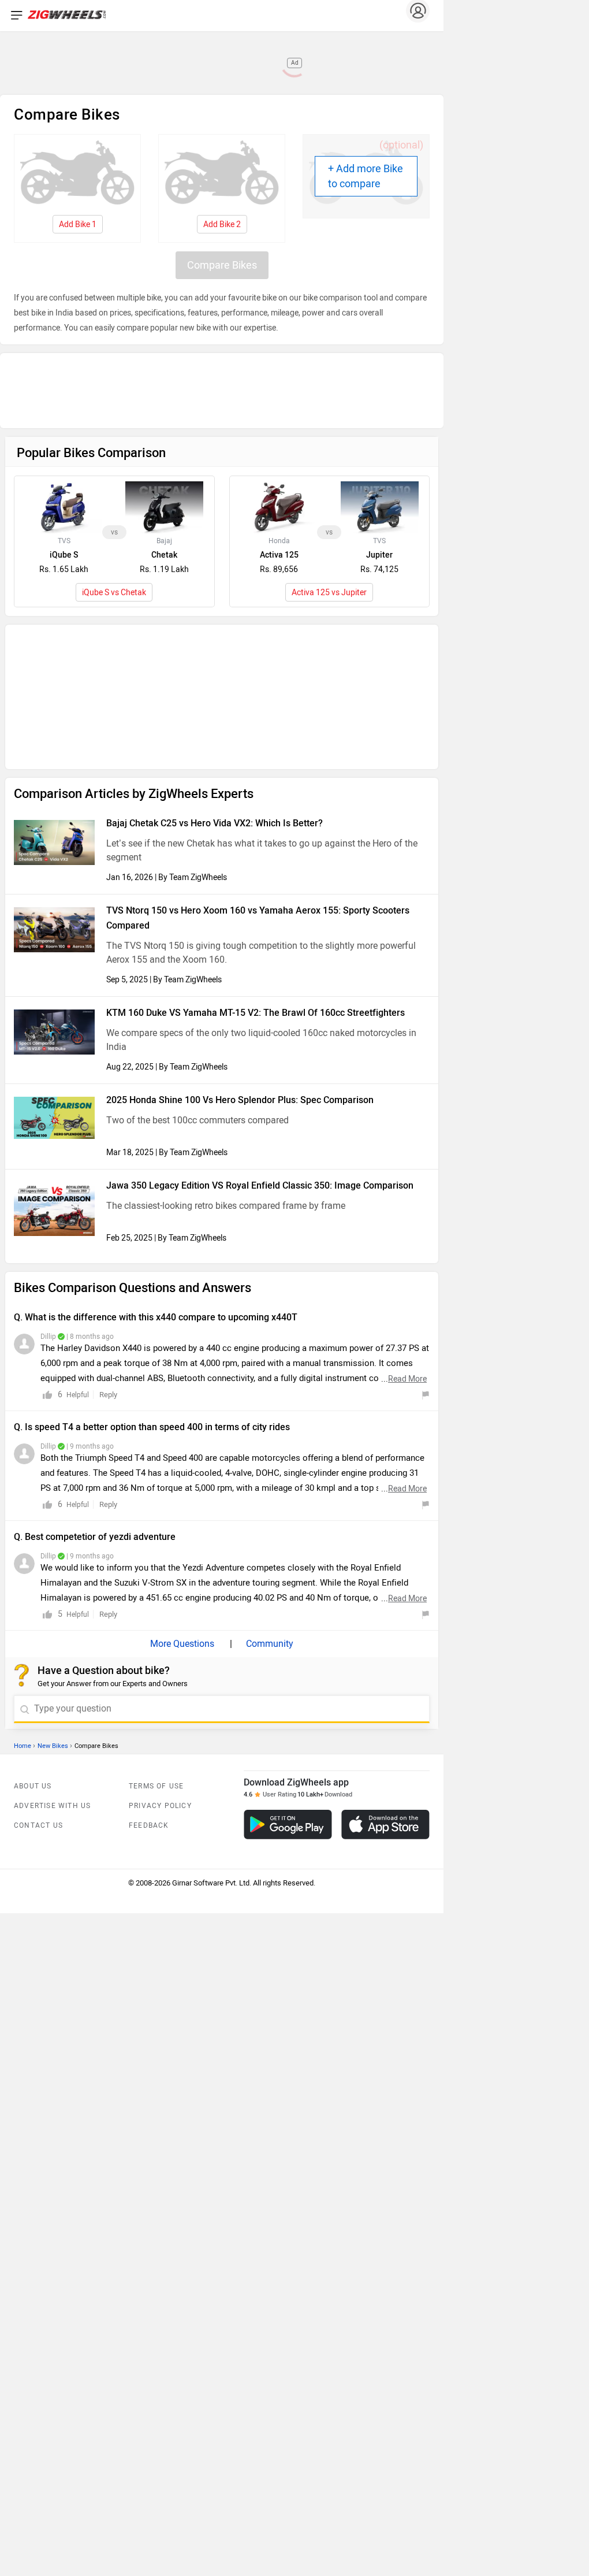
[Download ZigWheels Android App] (288, 1588)
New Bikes (53, 1509)
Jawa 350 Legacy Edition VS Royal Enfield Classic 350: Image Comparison (260, 949)
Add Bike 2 (222, 224)
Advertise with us (52, 1569)
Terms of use (156, 1549)
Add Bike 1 (78, 224)
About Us (33, 1549)
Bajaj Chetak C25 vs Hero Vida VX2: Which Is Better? (215, 586)
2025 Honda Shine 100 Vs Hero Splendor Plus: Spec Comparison (240, 863)
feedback (149, 1588)
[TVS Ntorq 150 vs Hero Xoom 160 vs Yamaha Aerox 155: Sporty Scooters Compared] (54, 693)
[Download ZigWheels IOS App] (385, 1588)
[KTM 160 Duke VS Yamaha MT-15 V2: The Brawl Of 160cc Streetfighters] (54, 795)
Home (23, 1509)
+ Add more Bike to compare (366, 176)
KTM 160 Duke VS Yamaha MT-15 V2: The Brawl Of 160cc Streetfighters (256, 776)
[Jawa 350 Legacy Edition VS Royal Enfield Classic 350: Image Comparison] (54, 972)
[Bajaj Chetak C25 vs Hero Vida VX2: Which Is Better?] (54, 606)
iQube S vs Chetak (114, 509)
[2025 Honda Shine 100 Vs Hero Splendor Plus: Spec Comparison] (54, 881)
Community (269, 1407)
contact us (38, 1588)
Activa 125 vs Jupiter (329, 509)
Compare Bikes (222, 265)
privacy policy (160, 1569)
